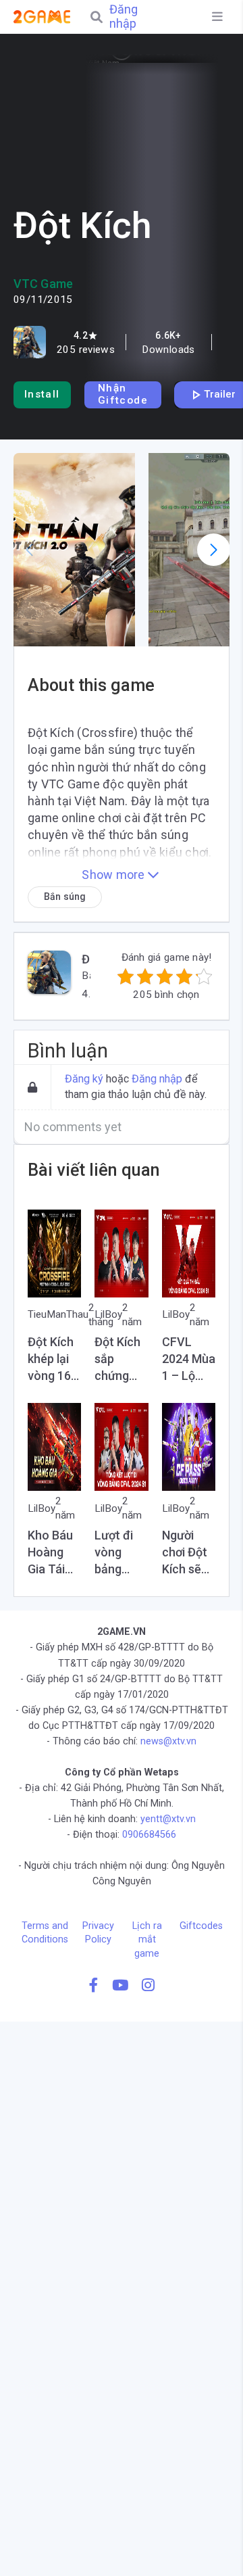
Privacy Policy (98, 1933)
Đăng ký (84, 1079)
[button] (74, 550)
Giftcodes (201, 1926)
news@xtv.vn (168, 1741)
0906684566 (149, 1835)
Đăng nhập (124, 17)
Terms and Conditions (45, 1933)
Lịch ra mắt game (147, 1939)
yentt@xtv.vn (168, 1819)
